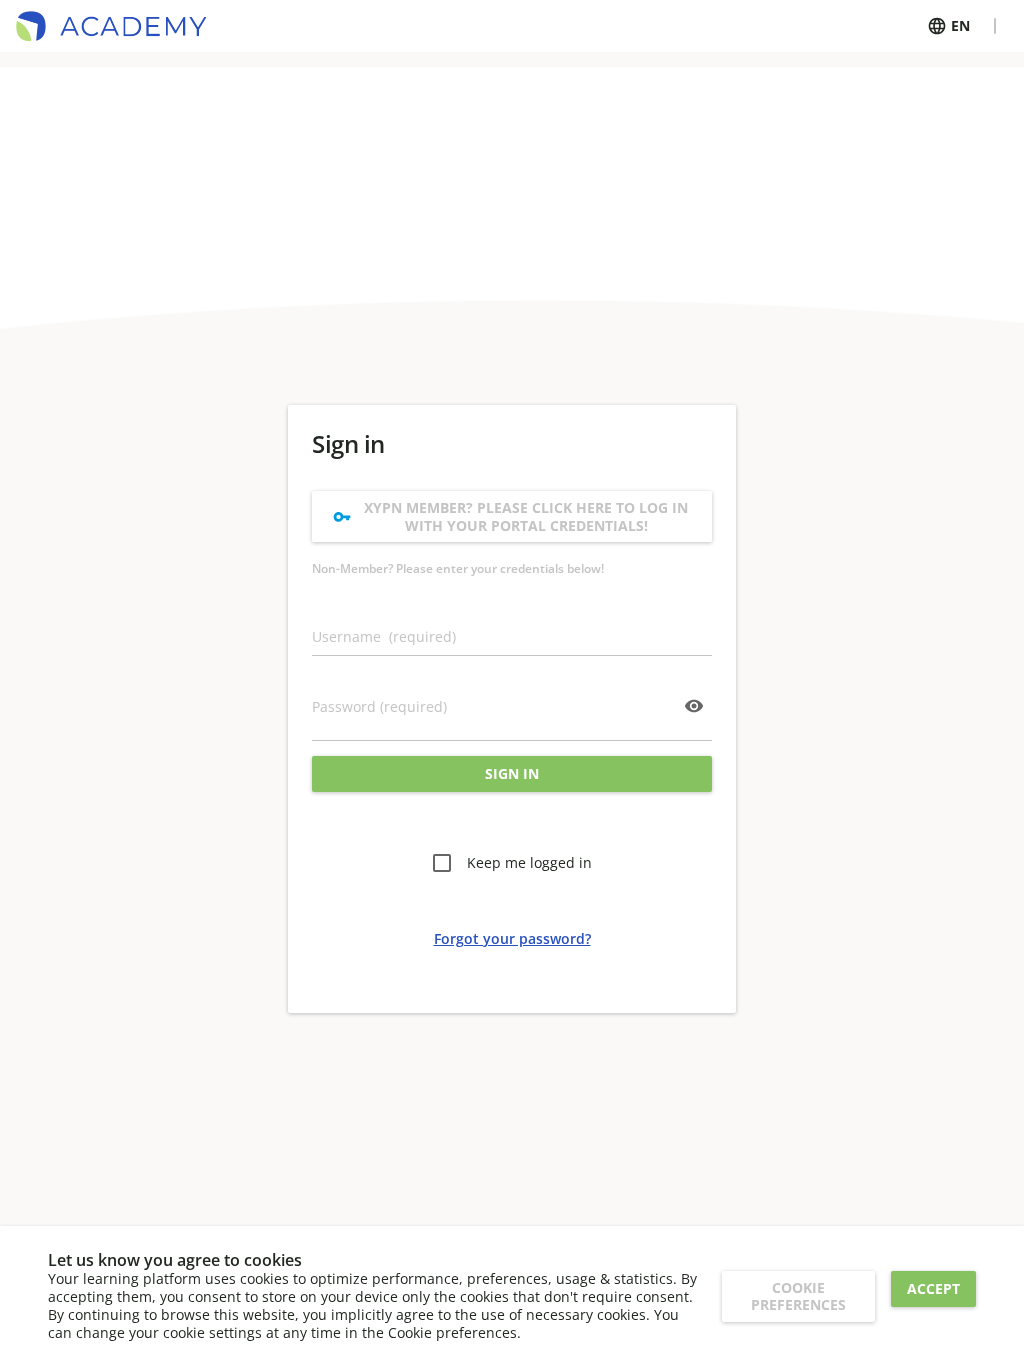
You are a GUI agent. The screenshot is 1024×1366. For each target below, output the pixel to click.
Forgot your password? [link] (512, 938)
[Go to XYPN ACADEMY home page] (111, 26)
